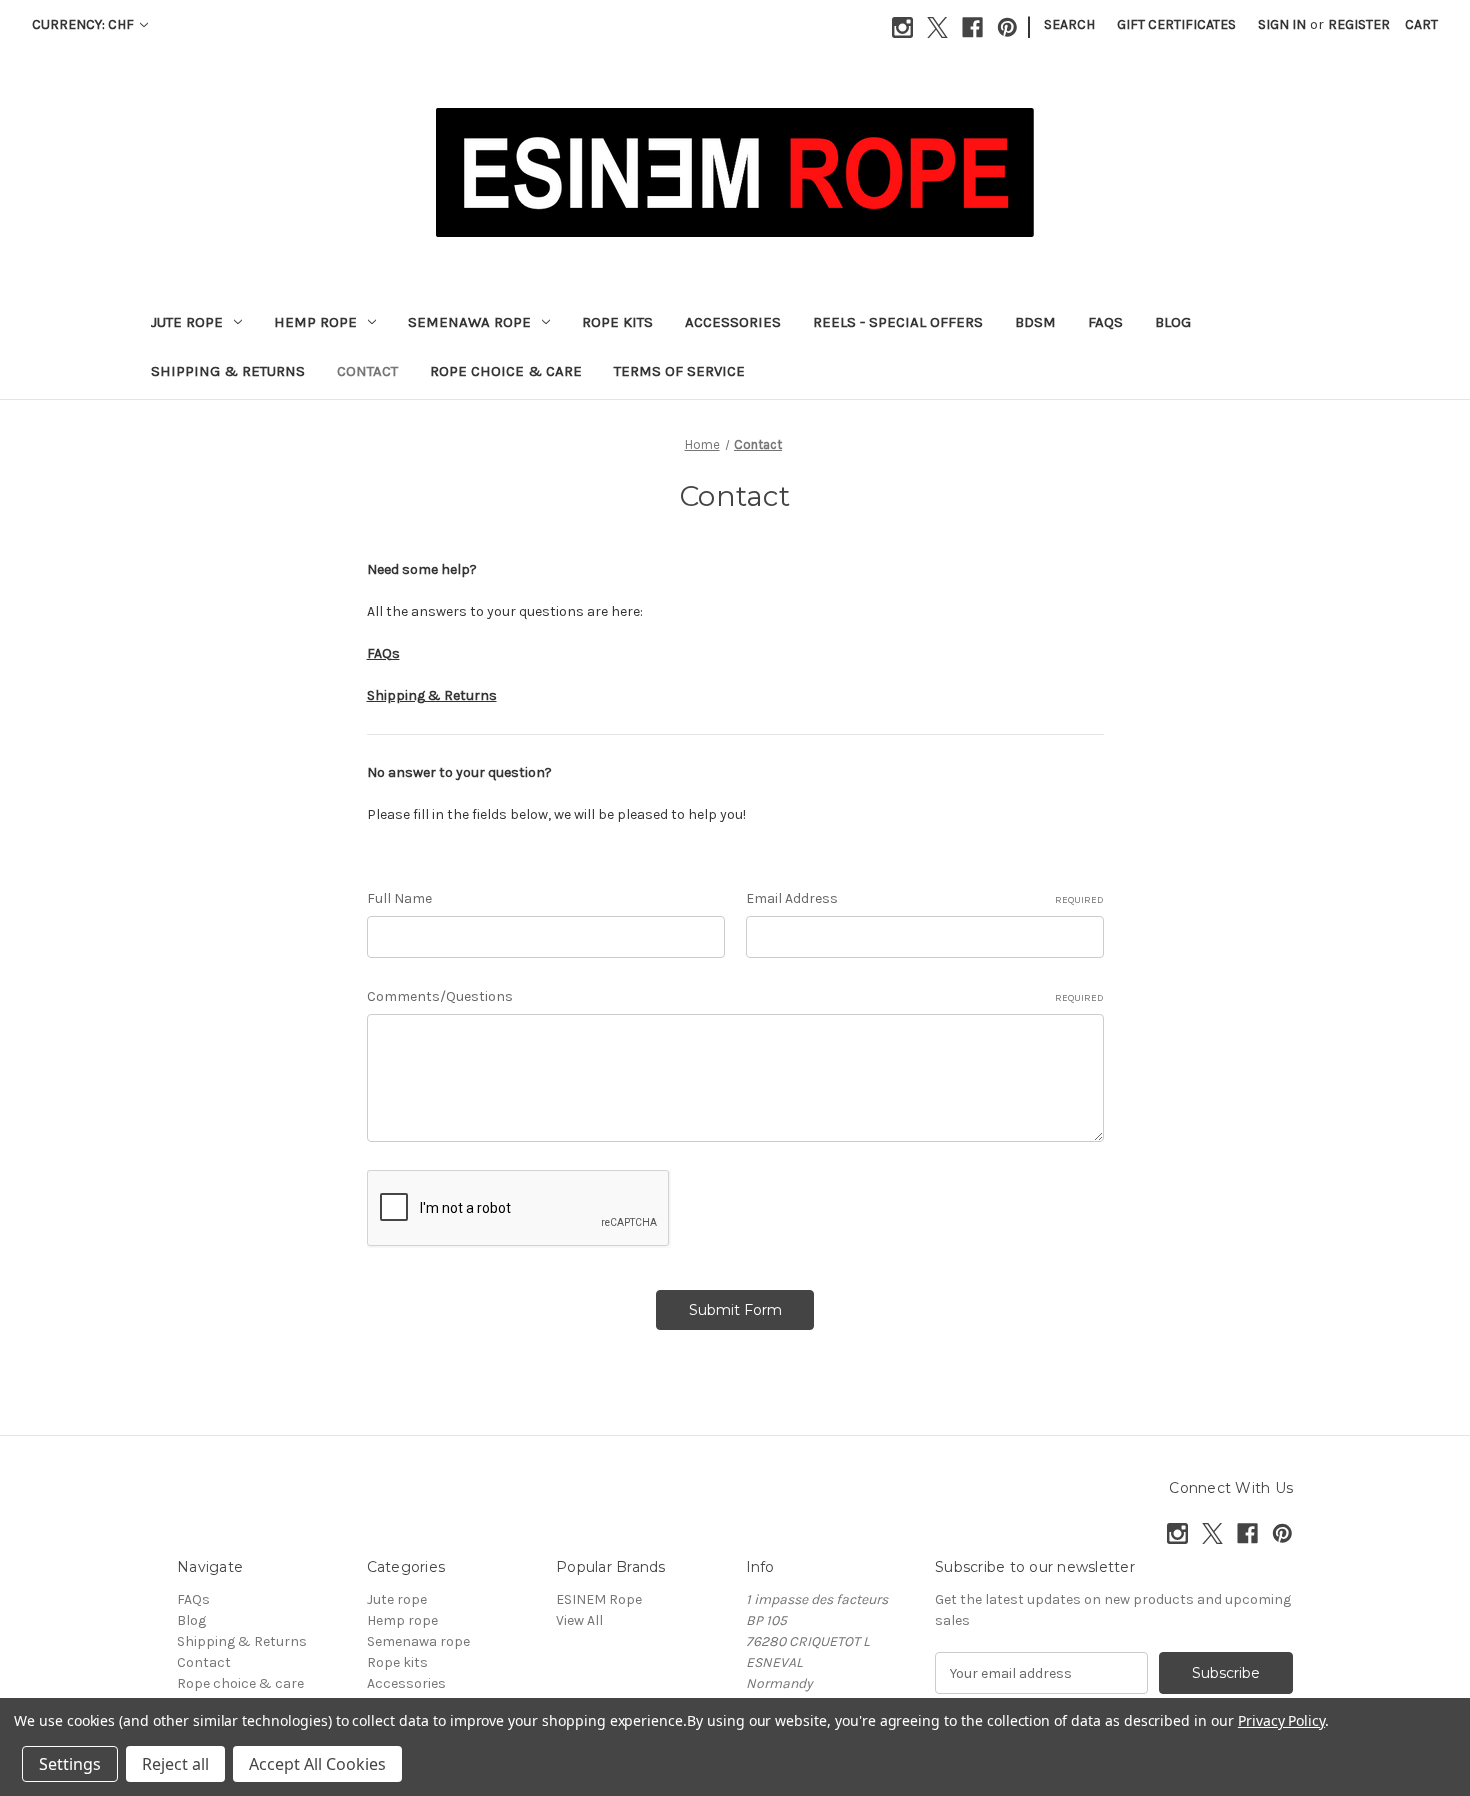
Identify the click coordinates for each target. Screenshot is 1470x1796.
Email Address (925, 898)
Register (1359, 24)
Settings (70, 1764)
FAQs (1105, 322)
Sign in (1282, 24)
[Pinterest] (1007, 27)
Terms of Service (679, 371)
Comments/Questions (735, 996)
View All (579, 1620)
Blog (1173, 322)
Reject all (175, 1764)
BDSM (1035, 322)
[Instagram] (902, 27)
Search (1069, 24)
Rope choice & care (506, 371)
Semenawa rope (469, 322)
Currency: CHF (84, 24)
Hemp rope (315, 322)
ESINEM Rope (599, 1599)
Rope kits (617, 322)
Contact (367, 371)
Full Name (399, 898)
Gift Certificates (1176, 24)
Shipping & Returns (228, 371)
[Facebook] (972, 27)
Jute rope (187, 322)
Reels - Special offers (898, 322)
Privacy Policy (1281, 1720)
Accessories (733, 322)
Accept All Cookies (317, 1764)
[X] (937, 27)
